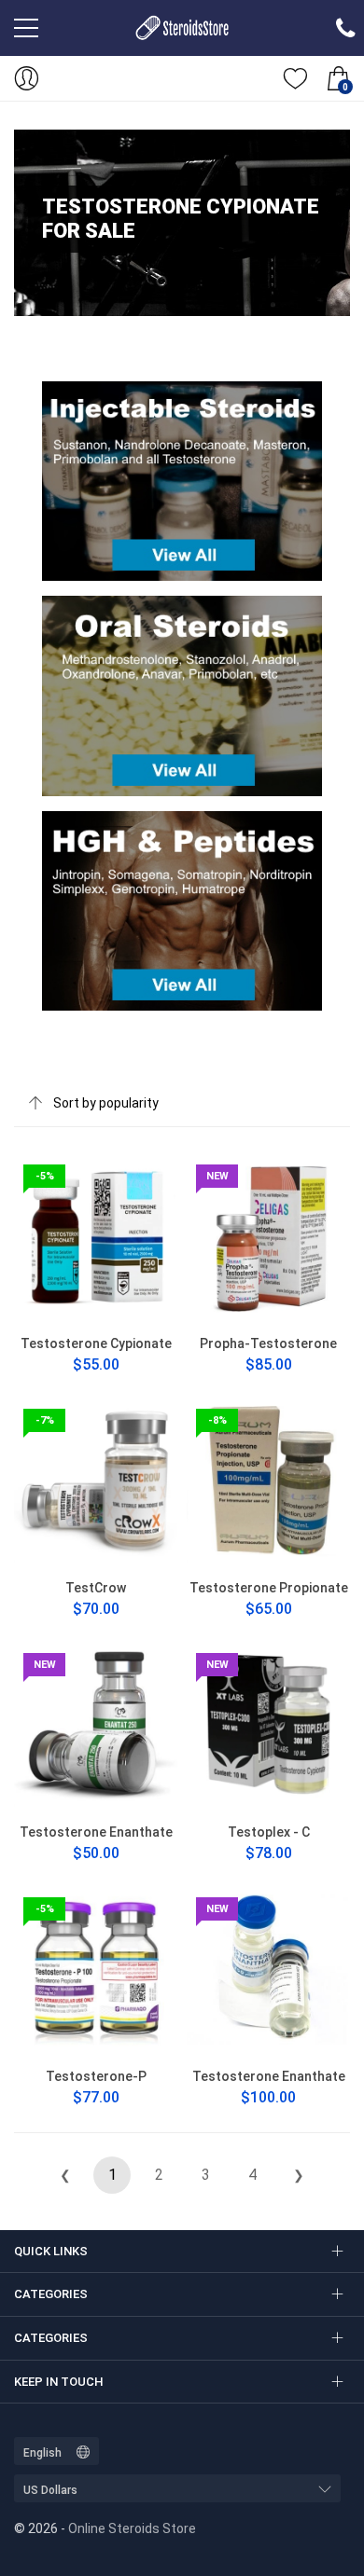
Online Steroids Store (132, 2528)
